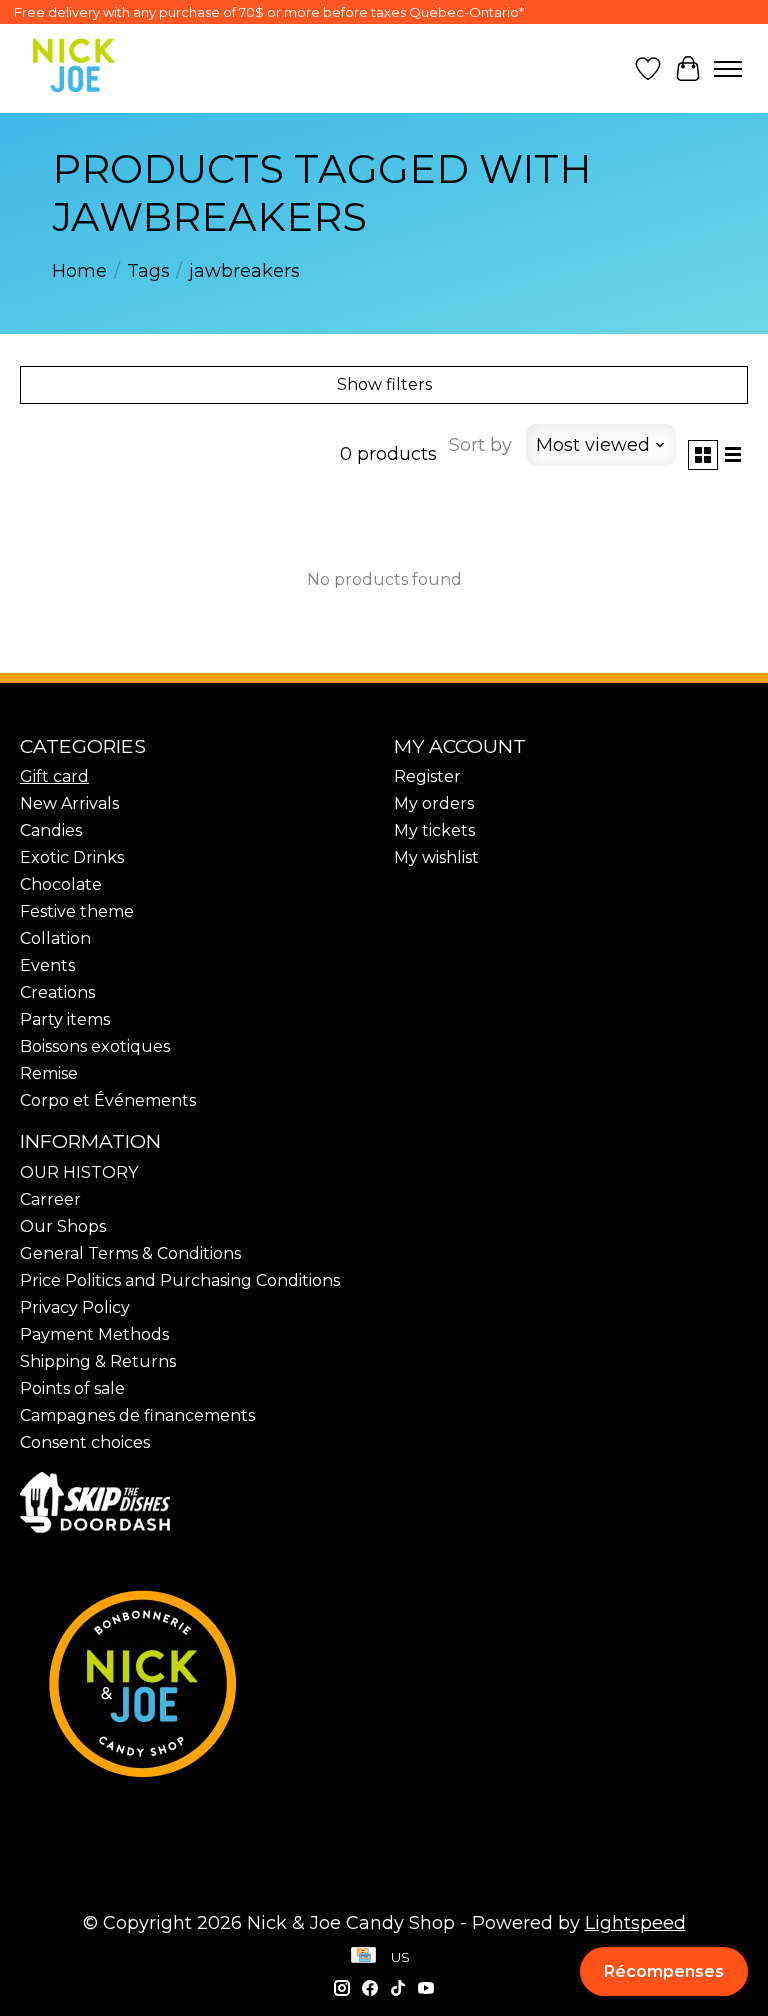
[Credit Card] (363, 1957)
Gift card (54, 776)
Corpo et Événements (108, 1100)
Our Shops (63, 1226)
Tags (148, 271)
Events (47, 965)
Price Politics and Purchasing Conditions (180, 1280)
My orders (434, 803)
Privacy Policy (75, 1307)
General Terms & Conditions (130, 1253)
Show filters (384, 384)
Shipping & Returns (98, 1361)
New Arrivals (69, 803)
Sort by (480, 445)
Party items (65, 1019)
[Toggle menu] (728, 69)
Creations (57, 992)
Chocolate (61, 884)
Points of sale (72, 1388)
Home (79, 271)
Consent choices (85, 1442)
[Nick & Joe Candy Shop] (74, 65)
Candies (51, 830)
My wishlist (436, 857)
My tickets (434, 830)
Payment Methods (94, 1334)
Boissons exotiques (95, 1046)
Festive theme (77, 911)
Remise (49, 1073)
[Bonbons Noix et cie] (384, 1683)
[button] (664, 1971)
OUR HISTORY (79, 1172)
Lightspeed (635, 1923)
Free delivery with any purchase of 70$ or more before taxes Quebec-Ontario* (269, 12)
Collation (55, 938)
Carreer (50, 1199)
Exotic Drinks (72, 857)
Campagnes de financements (137, 1415)
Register (427, 776)
